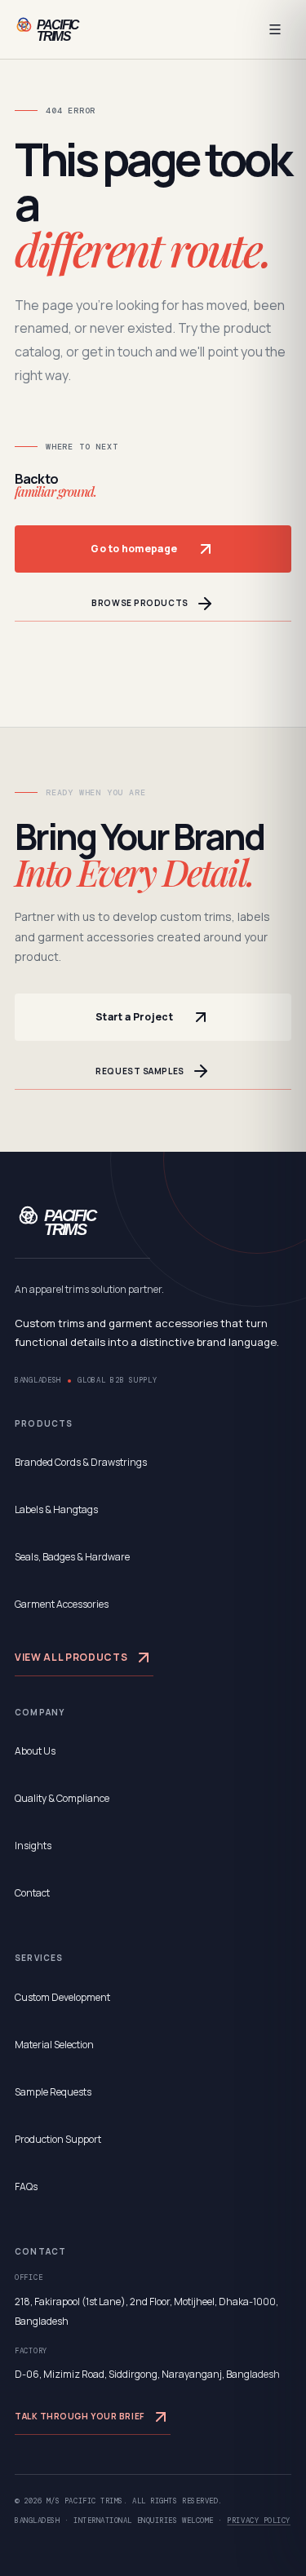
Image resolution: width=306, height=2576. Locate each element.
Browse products (140, 603)
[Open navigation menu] (275, 29)
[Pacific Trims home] (67, 29)
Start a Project (134, 1017)
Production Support (58, 2139)
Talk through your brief (80, 2416)
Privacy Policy (259, 2521)
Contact (32, 1893)
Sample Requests (53, 2092)
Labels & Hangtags (56, 1509)
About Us (35, 1751)
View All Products (71, 1657)
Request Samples (140, 1071)
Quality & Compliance (62, 1798)
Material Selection (54, 2045)
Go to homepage (134, 549)
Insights (33, 1846)
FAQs (26, 2187)
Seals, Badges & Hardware (72, 1557)
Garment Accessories (62, 1604)
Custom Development (62, 1997)
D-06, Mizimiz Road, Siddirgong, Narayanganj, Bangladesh (147, 2374)
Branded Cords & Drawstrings (81, 1462)
